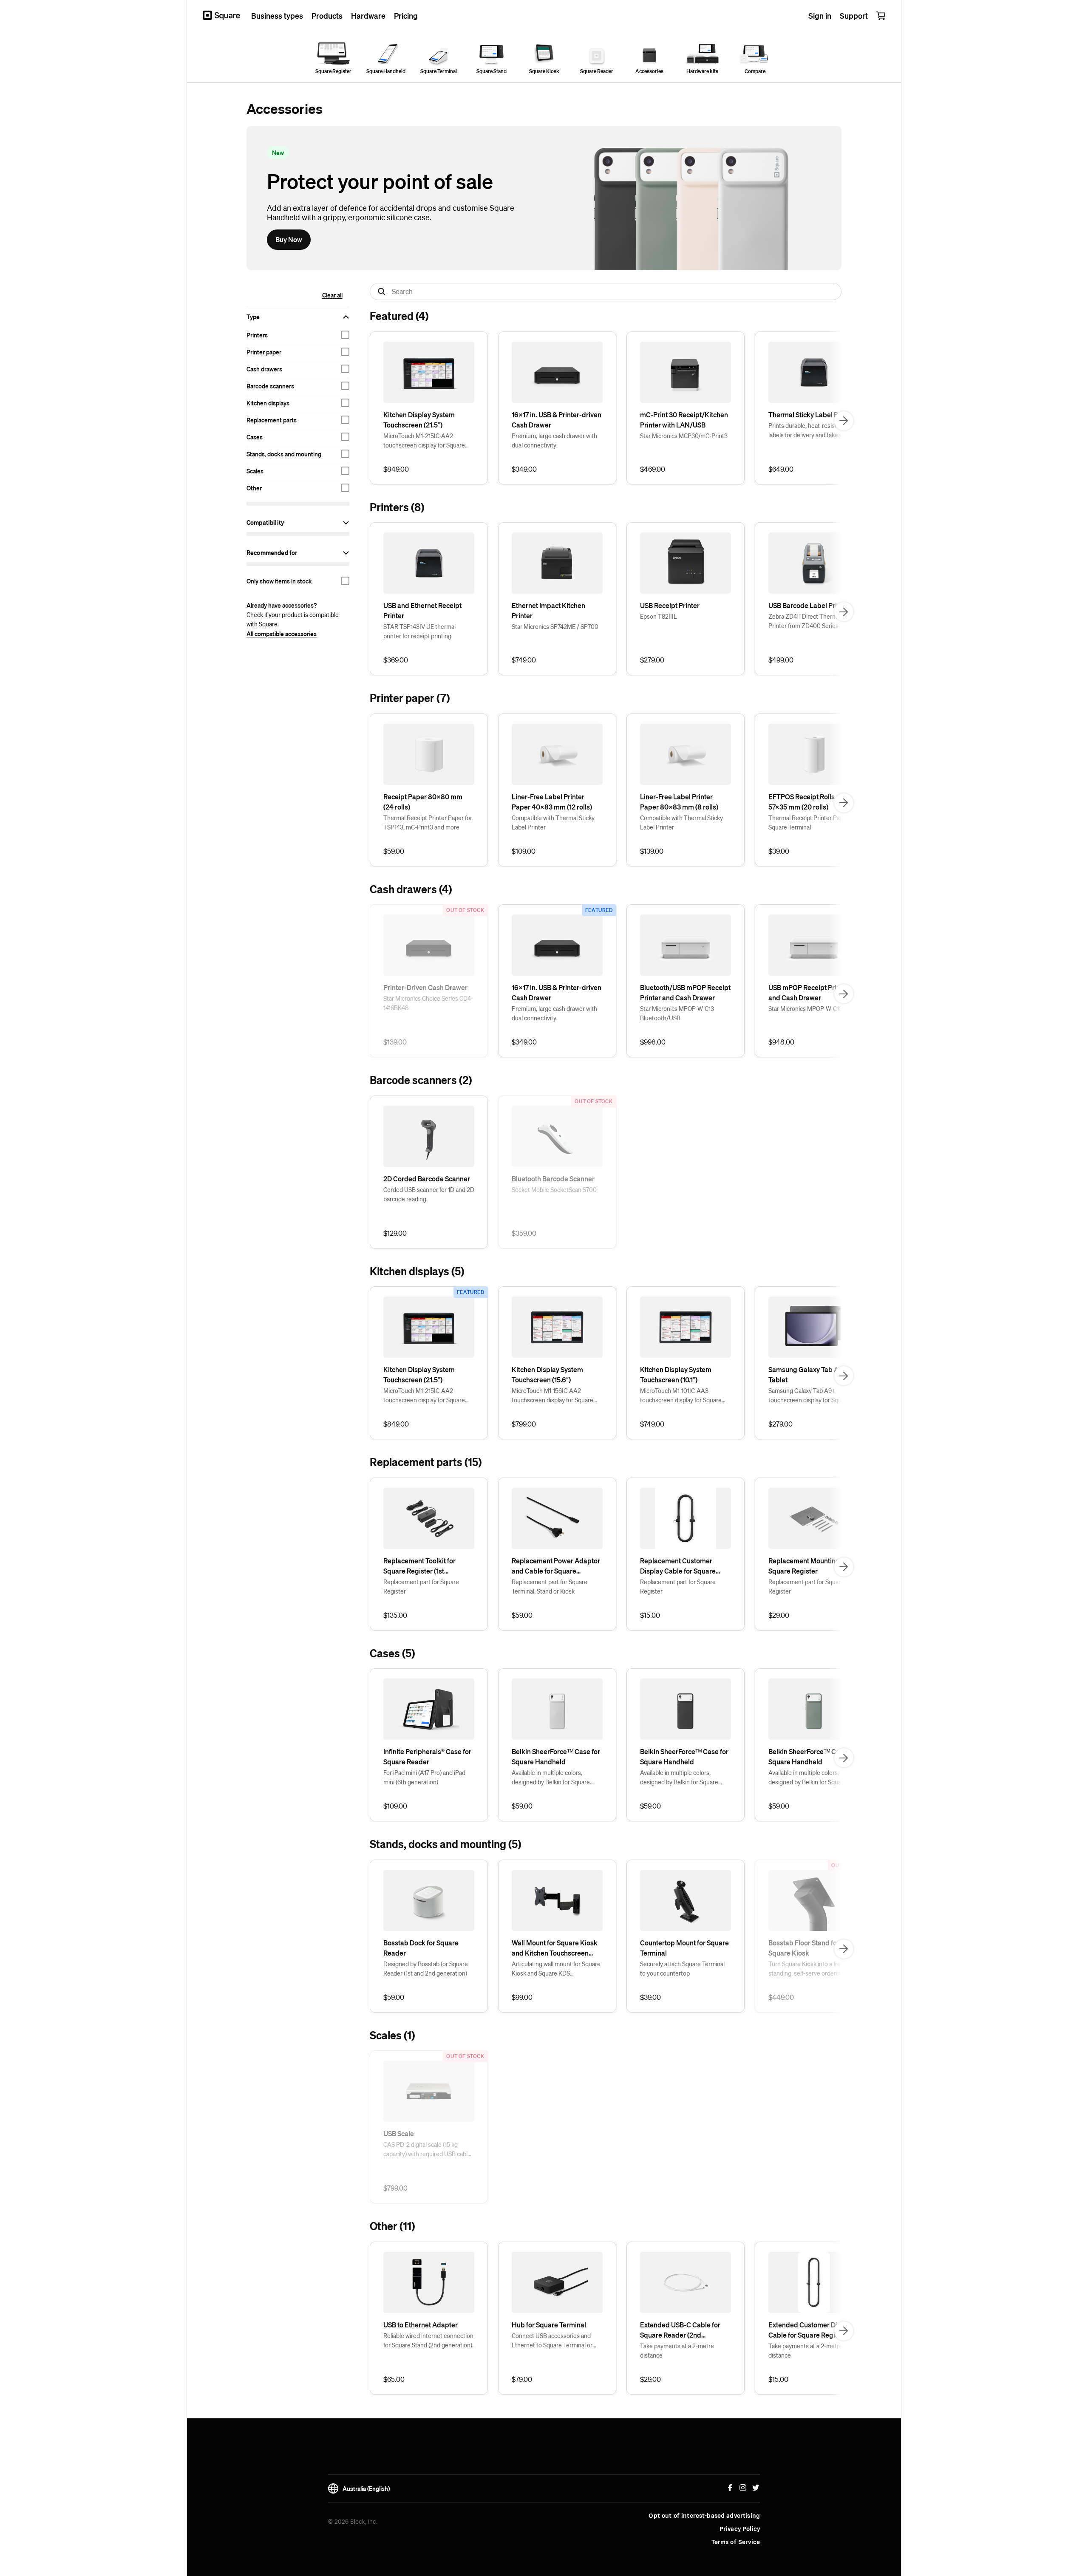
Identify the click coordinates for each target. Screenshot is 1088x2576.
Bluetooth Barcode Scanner (553, 1179)
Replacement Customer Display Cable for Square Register (678, 1566)
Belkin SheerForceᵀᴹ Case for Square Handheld (556, 1756)
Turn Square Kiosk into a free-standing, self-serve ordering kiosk (814, 1968)
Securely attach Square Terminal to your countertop (682, 1968)
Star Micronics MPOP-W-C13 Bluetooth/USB (677, 1013)
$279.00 (652, 660)
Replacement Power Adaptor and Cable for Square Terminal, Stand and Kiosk (556, 1566)
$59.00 (394, 851)
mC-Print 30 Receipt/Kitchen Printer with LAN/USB (684, 420)
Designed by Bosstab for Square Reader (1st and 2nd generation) (426, 1968)
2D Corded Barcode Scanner (427, 1179)
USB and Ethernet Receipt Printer (422, 610)
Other (254, 488)
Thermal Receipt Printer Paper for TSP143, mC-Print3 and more (428, 822)
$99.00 (522, 1997)
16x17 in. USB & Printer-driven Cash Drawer (557, 420)
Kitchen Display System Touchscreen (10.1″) (676, 1374)
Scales (255, 471)
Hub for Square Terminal (549, 2325)
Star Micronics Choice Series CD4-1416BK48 (428, 1003)
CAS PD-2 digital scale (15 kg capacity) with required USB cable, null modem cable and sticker (428, 2149)
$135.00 (395, 1615)
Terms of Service (736, 2542)
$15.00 (650, 1615)
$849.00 (396, 469)
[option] (298, 335)
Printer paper (264, 352)
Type (253, 317)
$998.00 (653, 1042)
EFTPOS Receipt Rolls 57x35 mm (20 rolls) (802, 802)
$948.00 (781, 1042)
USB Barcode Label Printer (809, 605)
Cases (255, 437)
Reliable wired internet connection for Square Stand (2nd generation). (428, 2340)
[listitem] (429, 408)
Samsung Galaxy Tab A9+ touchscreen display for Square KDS (809, 1396)
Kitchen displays (268, 403)
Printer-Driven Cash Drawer (425, 987)
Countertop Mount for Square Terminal (684, 1948)
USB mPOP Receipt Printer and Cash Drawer (809, 992)
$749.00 (524, 660)
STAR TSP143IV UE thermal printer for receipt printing (419, 631)
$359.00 (524, 1233)
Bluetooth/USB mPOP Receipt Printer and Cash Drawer (685, 992)
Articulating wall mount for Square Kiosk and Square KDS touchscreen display (556, 1969)
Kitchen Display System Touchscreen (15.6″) (547, 1374)
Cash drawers (264, 369)
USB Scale (399, 2133)
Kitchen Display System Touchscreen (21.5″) (419, 420)
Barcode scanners (270, 386)
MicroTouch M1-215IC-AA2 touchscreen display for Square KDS (424, 441)
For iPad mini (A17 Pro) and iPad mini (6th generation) (424, 1777)
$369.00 (396, 660)
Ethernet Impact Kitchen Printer (548, 610)
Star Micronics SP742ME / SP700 (555, 626)
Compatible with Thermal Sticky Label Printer (553, 822)
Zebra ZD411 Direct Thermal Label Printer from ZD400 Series (813, 621)
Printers (257, 335)
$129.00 (395, 1233)
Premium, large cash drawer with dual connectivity (554, 440)
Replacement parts (272, 420)
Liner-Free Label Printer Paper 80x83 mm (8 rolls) (679, 802)
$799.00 (524, 1424)
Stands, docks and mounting (284, 454)
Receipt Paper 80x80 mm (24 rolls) (423, 802)
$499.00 (781, 660)
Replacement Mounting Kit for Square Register (814, 1566)
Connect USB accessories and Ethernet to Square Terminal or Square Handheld (552, 2341)
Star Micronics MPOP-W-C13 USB (812, 1008)
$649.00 (781, 469)
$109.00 (524, 851)
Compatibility (265, 522)
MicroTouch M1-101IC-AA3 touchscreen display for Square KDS (681, 1396)
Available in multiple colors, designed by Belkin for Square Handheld (551, 1778)
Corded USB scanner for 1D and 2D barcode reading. (429, 1194)
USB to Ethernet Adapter (421, 2325)
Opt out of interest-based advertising (704, 2516)
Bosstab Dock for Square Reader (421, 1948)
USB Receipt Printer (670, 605)
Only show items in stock (279, 581)
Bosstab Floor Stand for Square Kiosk (804, 1948)
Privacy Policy (740, 2529)
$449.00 (781, 1997)
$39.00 (779, 851)
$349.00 (524, 469)
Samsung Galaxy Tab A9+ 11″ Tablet (812, 1374)
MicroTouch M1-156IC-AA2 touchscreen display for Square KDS (552, 1396)
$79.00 (522, 2379)
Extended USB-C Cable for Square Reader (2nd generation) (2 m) (680, 2330)
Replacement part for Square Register (421, 1586)
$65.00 (394, 2379)
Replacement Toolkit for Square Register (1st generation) (419, 1566)
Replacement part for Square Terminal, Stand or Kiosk (550, 1586)
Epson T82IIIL (659, 616)
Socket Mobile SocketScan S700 (554, 1189)
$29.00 (779, 1615)
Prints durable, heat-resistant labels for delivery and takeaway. (810, 430)
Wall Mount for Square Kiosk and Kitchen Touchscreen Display (555, 1948)
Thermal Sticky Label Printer (812, 415)
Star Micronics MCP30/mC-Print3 (684, 436)
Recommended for (272, 552)
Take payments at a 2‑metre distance (677, 2350)
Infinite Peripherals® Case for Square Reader (427, 1756)
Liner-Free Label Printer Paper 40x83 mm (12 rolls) (552, 802)
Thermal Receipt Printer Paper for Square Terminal (813, 822)
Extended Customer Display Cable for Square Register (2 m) (811, 2330)
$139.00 (652, 851)
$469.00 (653, 469)
